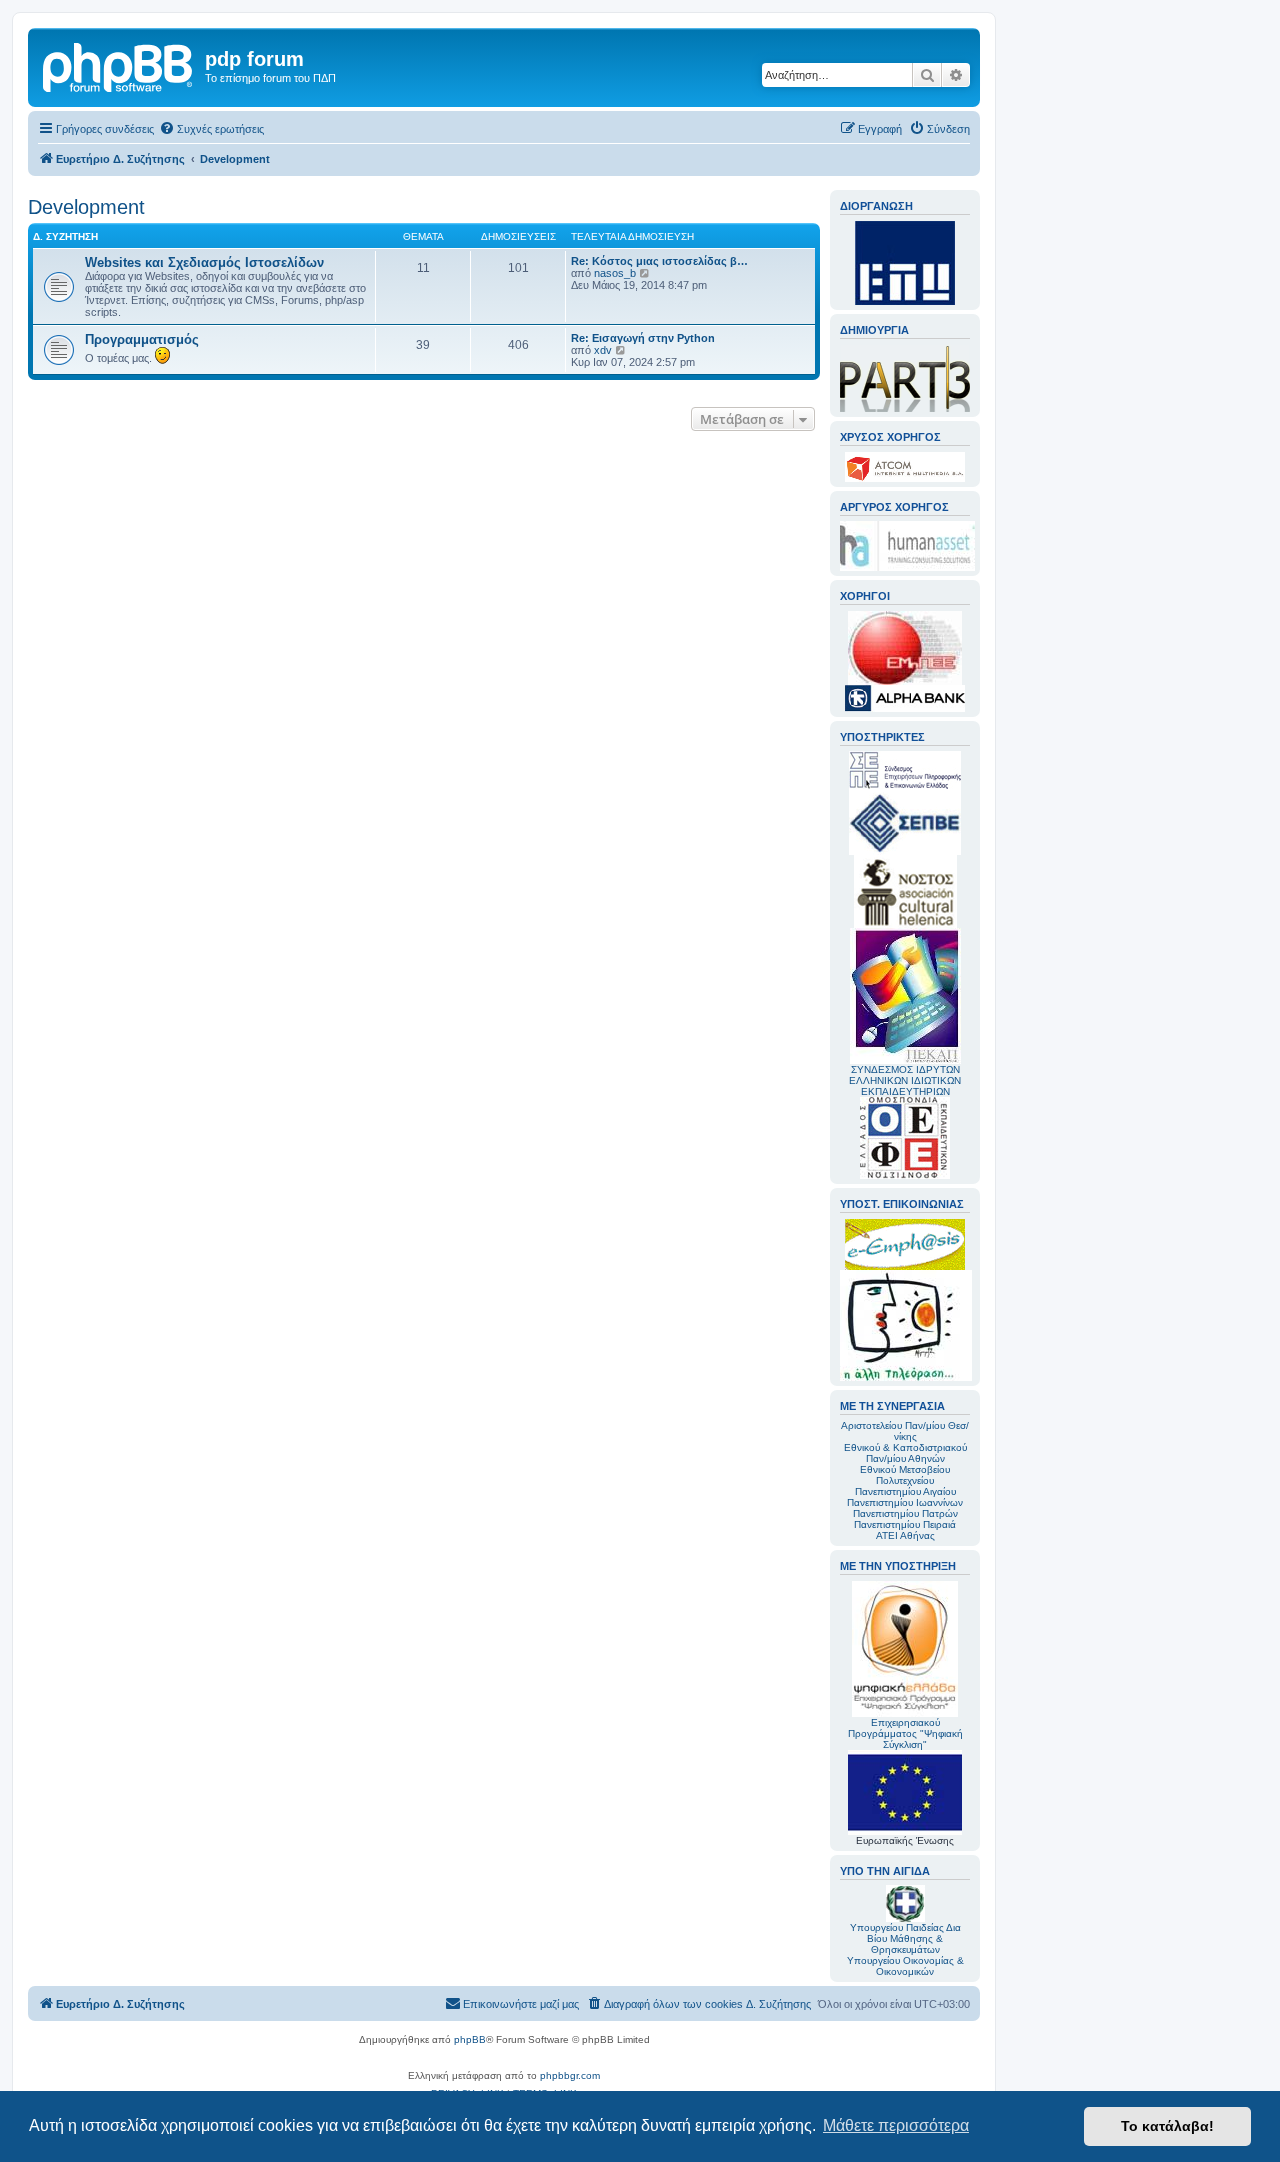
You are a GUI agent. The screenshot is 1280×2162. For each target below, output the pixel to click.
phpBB (470, 2039)
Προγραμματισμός (142, 339)
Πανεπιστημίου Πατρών (905, 1513)
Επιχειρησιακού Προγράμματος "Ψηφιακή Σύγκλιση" (905, 1733)
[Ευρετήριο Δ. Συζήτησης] (119, 65)
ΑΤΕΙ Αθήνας (905, 1535)
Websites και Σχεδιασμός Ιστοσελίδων (204, 262)
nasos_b (615, 273)
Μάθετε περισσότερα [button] (896, 2125)
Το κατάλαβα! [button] (1167, 2126)
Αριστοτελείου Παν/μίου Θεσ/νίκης (905, 1431)
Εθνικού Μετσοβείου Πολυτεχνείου (905, 1475)
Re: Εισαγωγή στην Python (643, 338)
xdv (603, 350)
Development (86, 207)
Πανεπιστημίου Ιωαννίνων (905, 1502)
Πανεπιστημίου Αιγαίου (905, 1491)
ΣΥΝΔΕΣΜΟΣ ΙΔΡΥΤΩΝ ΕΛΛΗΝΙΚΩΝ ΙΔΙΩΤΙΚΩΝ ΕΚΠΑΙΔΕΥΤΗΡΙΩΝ (905, 1080)
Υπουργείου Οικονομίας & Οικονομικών (905, 1966)
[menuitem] (211, 129)
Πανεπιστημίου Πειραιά (905, 1524)
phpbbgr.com (570, 2075)
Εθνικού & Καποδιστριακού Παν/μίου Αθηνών (905, 1453)
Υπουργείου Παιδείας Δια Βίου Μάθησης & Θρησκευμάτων (905, 1938)
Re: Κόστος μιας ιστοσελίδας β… (659, 261)
